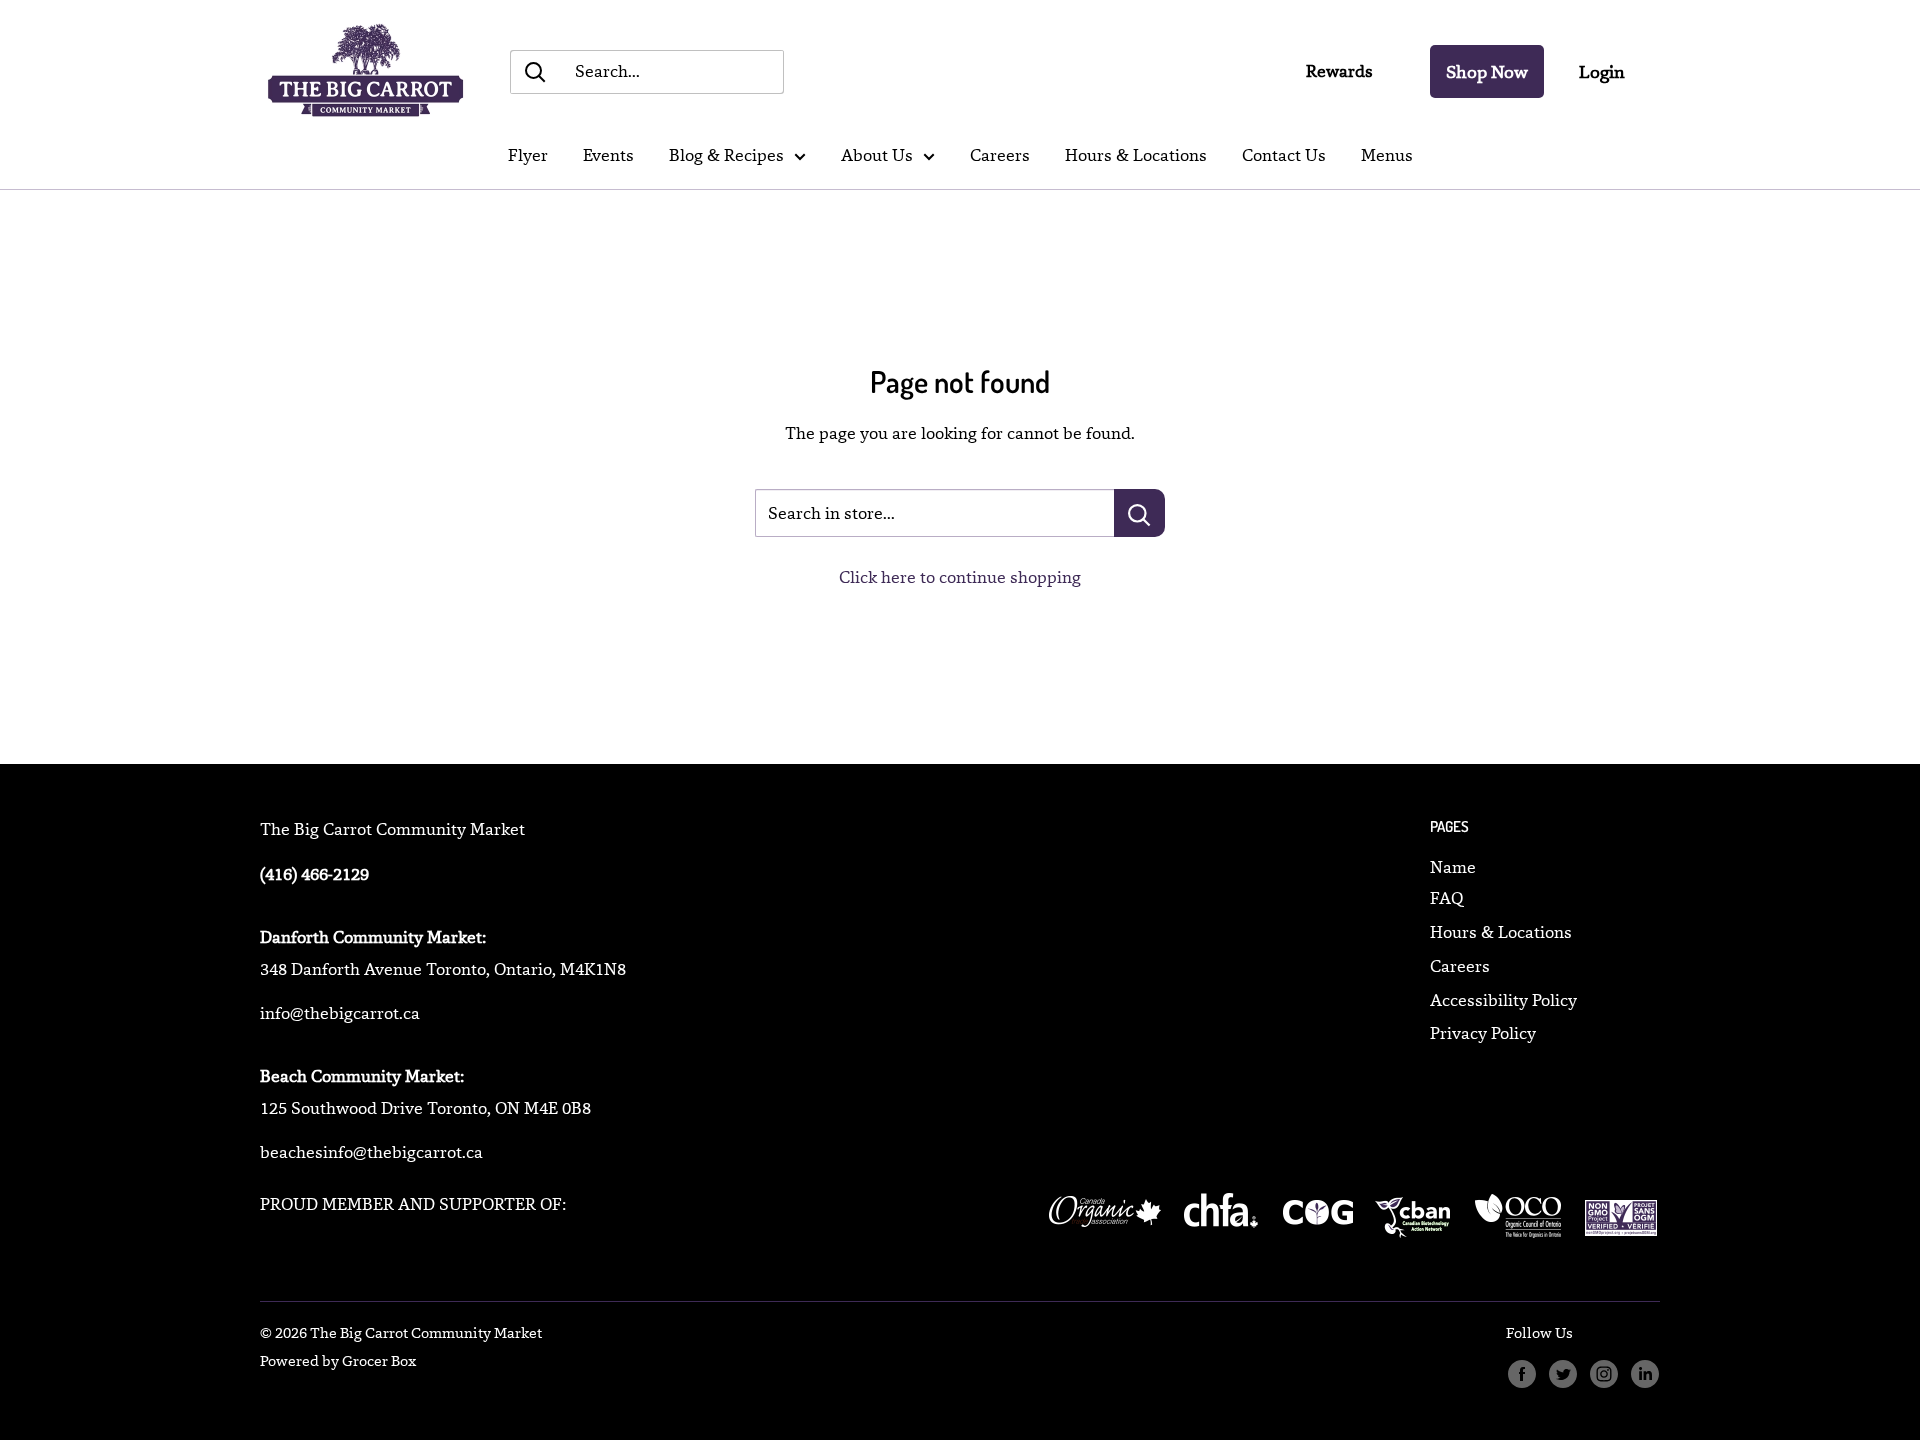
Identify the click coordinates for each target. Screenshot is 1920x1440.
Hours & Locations (1136, 155)
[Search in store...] (1139, 513)
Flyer (528, 155)
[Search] (535, 72)
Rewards (1339, 71)
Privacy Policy (1483, 1033)
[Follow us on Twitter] (1562, 1374)
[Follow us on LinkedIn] (1644, 1374)
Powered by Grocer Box (338, 1360)
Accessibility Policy (1503, 1000)
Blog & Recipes (726, 155)
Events (608, 155)
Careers (1000, 155)
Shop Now (1487, 71)
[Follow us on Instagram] (1603, 1374)
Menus (1387, 155)
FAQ (1446, 898)
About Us (877, 155)
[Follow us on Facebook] (1521, 1374)
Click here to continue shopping (960, 577)
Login (1602, 71)
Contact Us (1284, 155)
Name (1453, 867)
